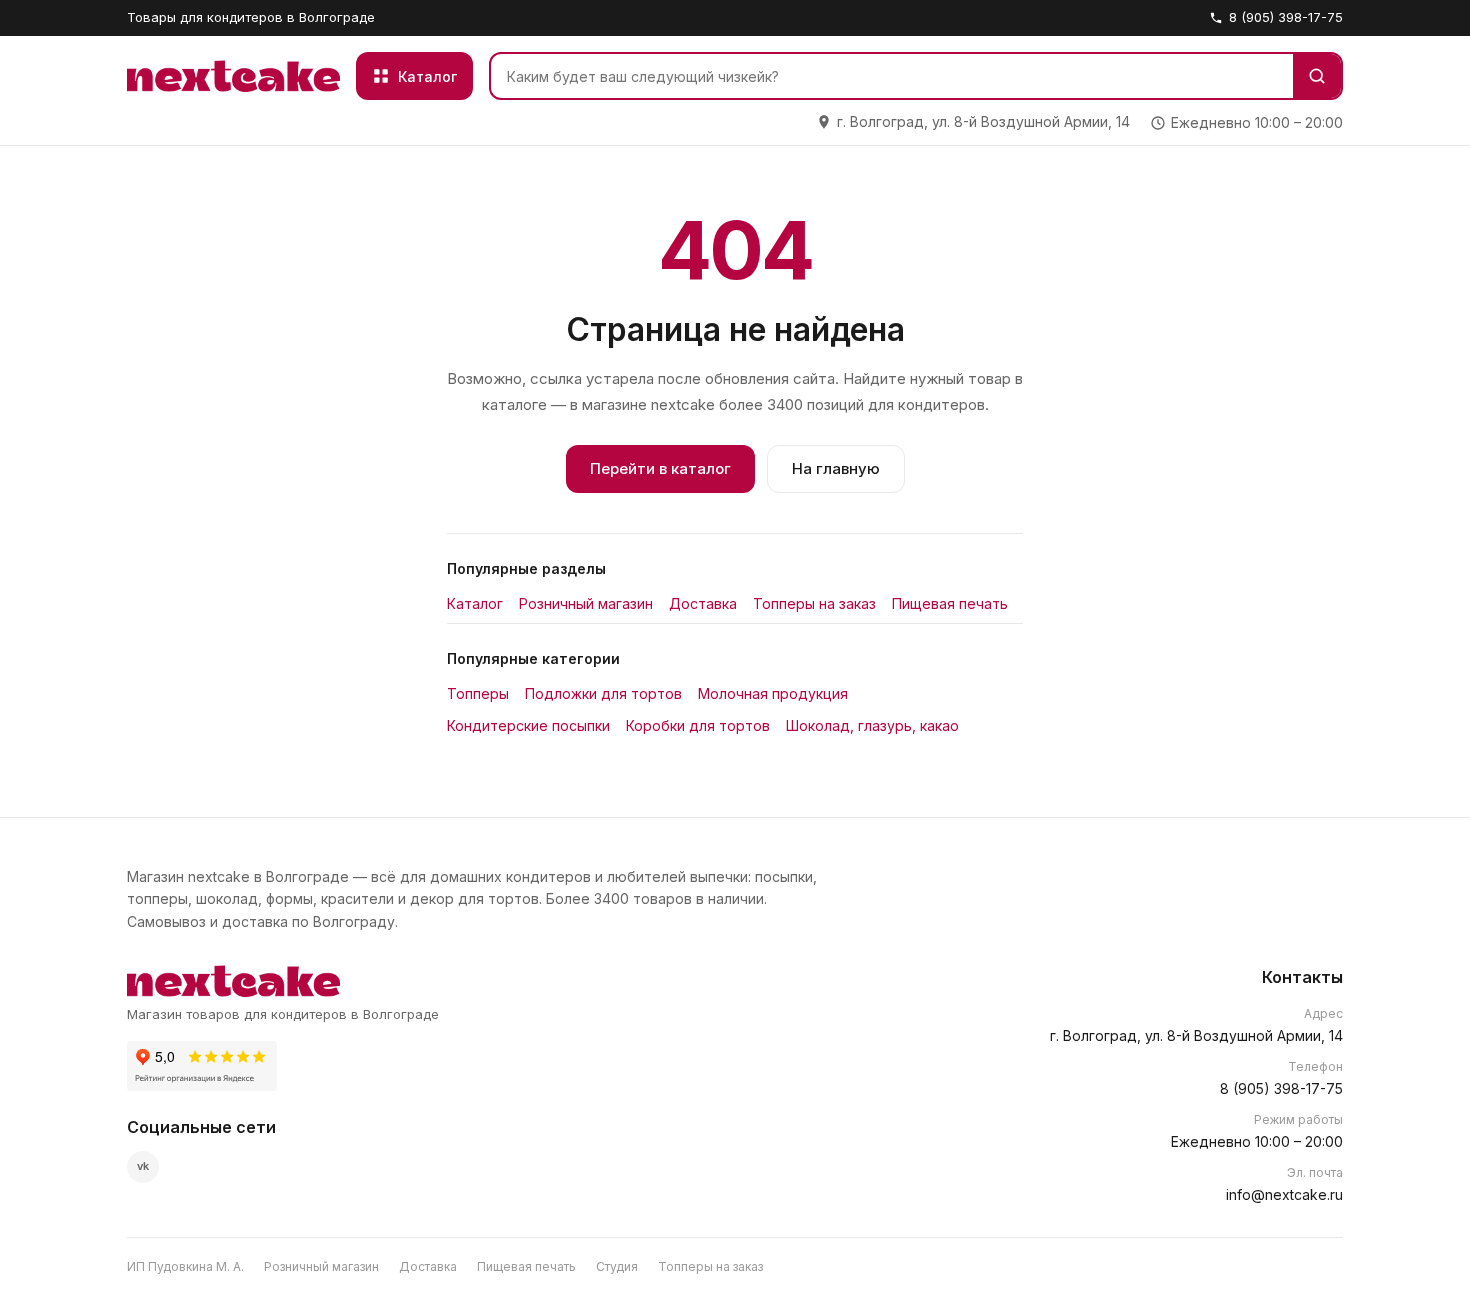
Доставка (703, 603)
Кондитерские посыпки (528, 725)
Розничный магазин (586, 603)
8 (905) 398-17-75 (1286, 17)
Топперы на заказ (814, 603)
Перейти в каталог (660, 468)
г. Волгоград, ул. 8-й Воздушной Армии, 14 (1196, 1035)
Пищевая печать (950, 603)
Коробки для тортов (698, 725)
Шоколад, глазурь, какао (872, 725)
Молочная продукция (773, 693)
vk (143, 1166)
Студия (617, 1266)
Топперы (478, 693)
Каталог (475, 603)
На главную (836, 468)
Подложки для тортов (603, 693)
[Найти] (1317, 76)
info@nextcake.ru (1284, 1194)
